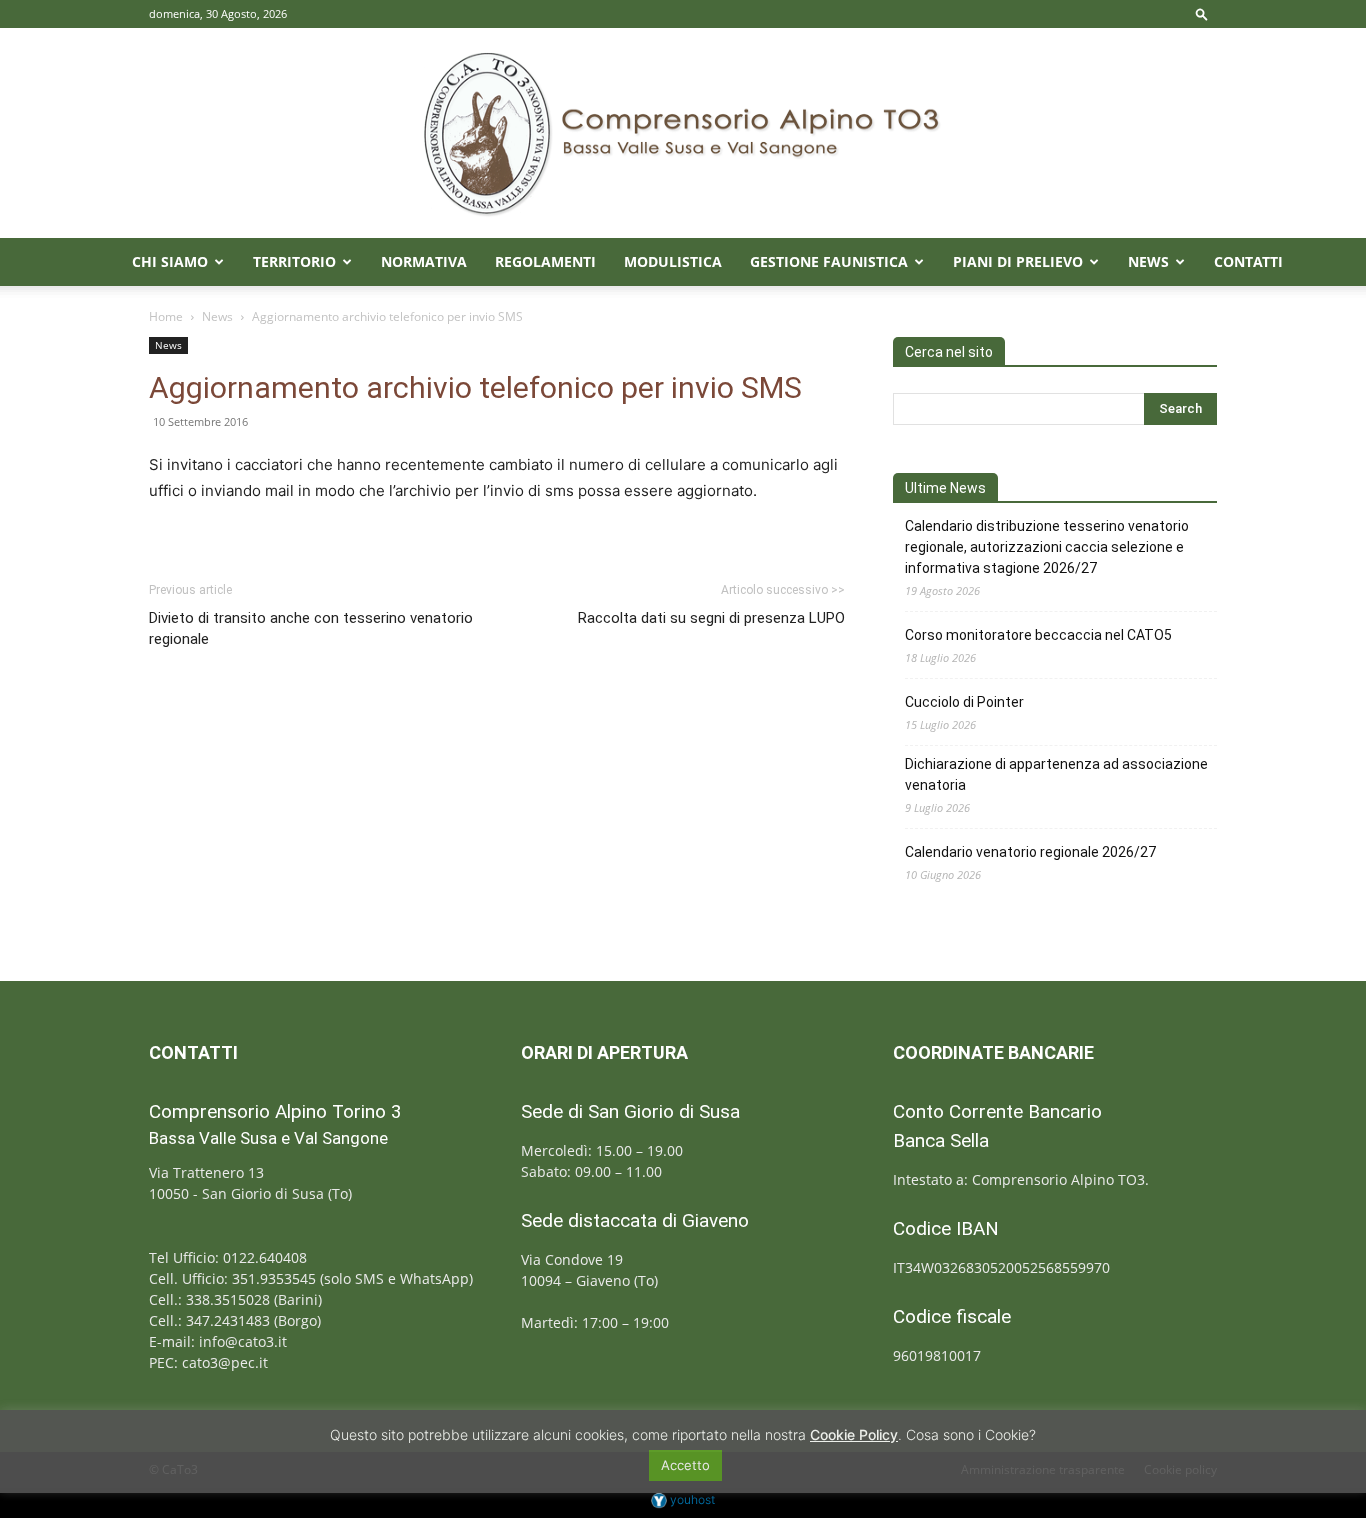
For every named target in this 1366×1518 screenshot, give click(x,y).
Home (166, 316)
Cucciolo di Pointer (964, 702)
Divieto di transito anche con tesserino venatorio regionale (311, 628)
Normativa (424, 261)
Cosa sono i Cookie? (971, 1434)
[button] (1202, 13)
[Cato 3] (683, 133)
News (1148, 261)
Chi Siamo (170, 261)
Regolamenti (545, 261)
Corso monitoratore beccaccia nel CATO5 (1038, 635)
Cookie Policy (854, 1434)
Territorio (294, 261)
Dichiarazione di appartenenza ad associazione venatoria (1056, 774)
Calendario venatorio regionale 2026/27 (1030, 852)
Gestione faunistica (829, 261)
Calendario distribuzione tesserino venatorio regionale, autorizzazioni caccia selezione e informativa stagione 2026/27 (1047, 547)
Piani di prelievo (1018, 261)
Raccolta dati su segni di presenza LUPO (711, 618)
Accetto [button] (685, 1465)
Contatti (1248, 261)
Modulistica (673, 261)
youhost (691, 1499)
